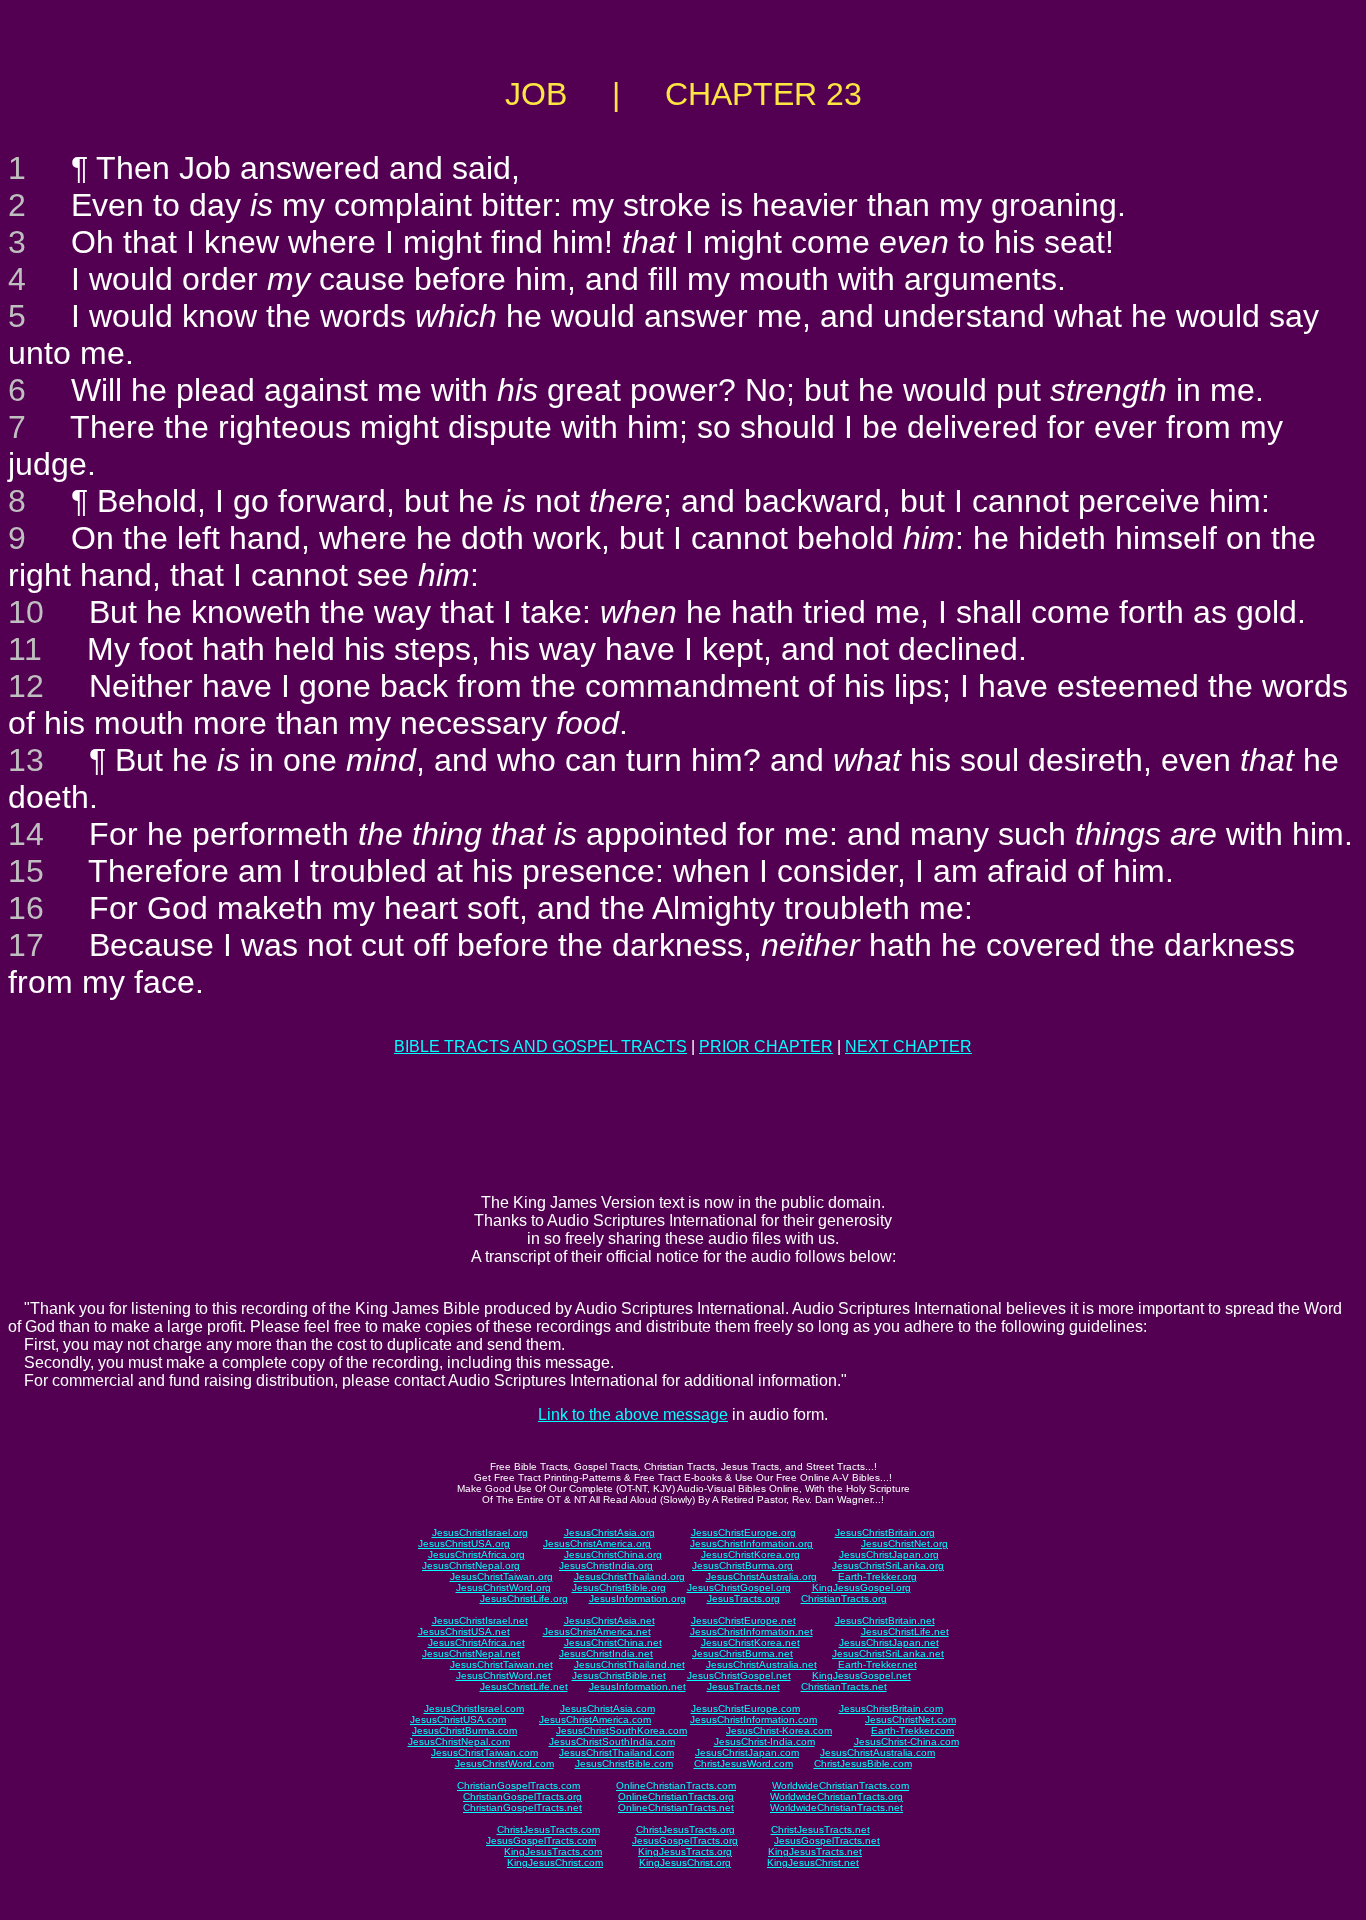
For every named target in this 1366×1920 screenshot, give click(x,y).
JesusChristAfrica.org (476, 1554)
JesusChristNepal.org (471, 1565)
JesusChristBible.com (624, 1763)
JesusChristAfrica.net (476, 1642)
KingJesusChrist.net (813, 1862)
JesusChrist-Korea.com (779, 1730)
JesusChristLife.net (905, 1631)
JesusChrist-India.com (764, 1741)
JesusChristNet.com (910, 1719)
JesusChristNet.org (904, 1543)
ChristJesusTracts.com (548, 1829)
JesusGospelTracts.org (685, 1840)
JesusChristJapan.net (889, 1642)
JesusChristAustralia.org (761, 1576)
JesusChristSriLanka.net (888, 1653)
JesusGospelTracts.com (541, 1840)
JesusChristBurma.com (464, 1730)
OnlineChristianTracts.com (676, 1785)
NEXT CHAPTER (908, 1046)
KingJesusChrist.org (685, 1862)
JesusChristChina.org (613, 1554)
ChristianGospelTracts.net (522, 1807)
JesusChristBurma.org (742, 1565)
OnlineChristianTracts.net (676, 1807)
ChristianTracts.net (844, 1686)
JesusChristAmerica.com (595, 1719)
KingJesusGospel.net (861, 1675)
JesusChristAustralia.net (761, 1664)
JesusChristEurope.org (743, 1532)
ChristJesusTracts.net (820, 1829)
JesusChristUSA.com (458, 1719)
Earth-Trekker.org (877, 1576)
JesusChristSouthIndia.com (612, 1741)
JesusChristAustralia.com (877, 1752)
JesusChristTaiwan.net (501, 1664)
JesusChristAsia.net (609, 1620)
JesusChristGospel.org (739, 1587)
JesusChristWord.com (504, 1763)
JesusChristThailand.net (629, 1664)
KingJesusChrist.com (555, 1862)
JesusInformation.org (637, 1598)
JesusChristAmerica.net (597, 1631)
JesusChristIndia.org (606, 1565)
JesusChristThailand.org (629, 1576)
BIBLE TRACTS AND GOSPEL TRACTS (540, 1046)
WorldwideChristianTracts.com (840, 1785)
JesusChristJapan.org (889, 1554)
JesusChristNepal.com (459, 1741)
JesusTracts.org (743, 1598)
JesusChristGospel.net (739, 1675)
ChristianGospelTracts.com (518, 1785)
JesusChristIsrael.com (474, 1708)
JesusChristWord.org (503, 1587)
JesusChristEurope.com (745, 1708)
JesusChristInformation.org (751, 1543)
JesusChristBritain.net (885, 1620)
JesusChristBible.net (619, 1675)
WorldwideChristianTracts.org (836, 1796)
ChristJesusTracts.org (685, 1829)
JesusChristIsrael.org (480, 1532)
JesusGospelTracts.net (827, 1840)
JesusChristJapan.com (747, 1752)
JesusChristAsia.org (609, 1532)
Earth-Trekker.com (912, 1730)
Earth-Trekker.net (877, 1664)
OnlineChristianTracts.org (676, 1796)
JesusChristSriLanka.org (888, 1565)
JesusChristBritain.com (891, 1708)
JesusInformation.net (637, 1686)
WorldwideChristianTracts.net (836, 1807)
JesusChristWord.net (503, 1675)
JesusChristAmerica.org (597, 1543)
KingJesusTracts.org (685, 1851)
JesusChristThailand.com (616, 1752)
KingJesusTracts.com (553, 1851)
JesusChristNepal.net (471, 1653)
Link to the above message (633, 1414)
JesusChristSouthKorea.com (621, 1730)
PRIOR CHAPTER (766, 1046)
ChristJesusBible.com (863, 1763)
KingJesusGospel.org (861, 1587)
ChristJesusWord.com (743, 1763)
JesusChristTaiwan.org (501, 1576)
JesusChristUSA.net (464, 1631)
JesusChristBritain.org (885, 1532)
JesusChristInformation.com (753, 1719)
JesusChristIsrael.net (480, 1620)
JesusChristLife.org (524, 1598)
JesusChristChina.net (613, 1642)
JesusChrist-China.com (906, 1741)
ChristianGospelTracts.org (522, 1796)
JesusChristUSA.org (464, 1543)
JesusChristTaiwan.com (484, 1752)
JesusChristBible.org (619, 1587)
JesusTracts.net (743, 1686)
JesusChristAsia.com (607, 1708)
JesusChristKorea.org (750, 1554)
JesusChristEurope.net (743, 1620)
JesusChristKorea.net (750, 1642)
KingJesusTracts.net (815, 1851)
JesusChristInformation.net (751, 1631)
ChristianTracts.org (844, 1598)
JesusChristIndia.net (606, 1653)
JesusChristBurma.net (742, 1653)
